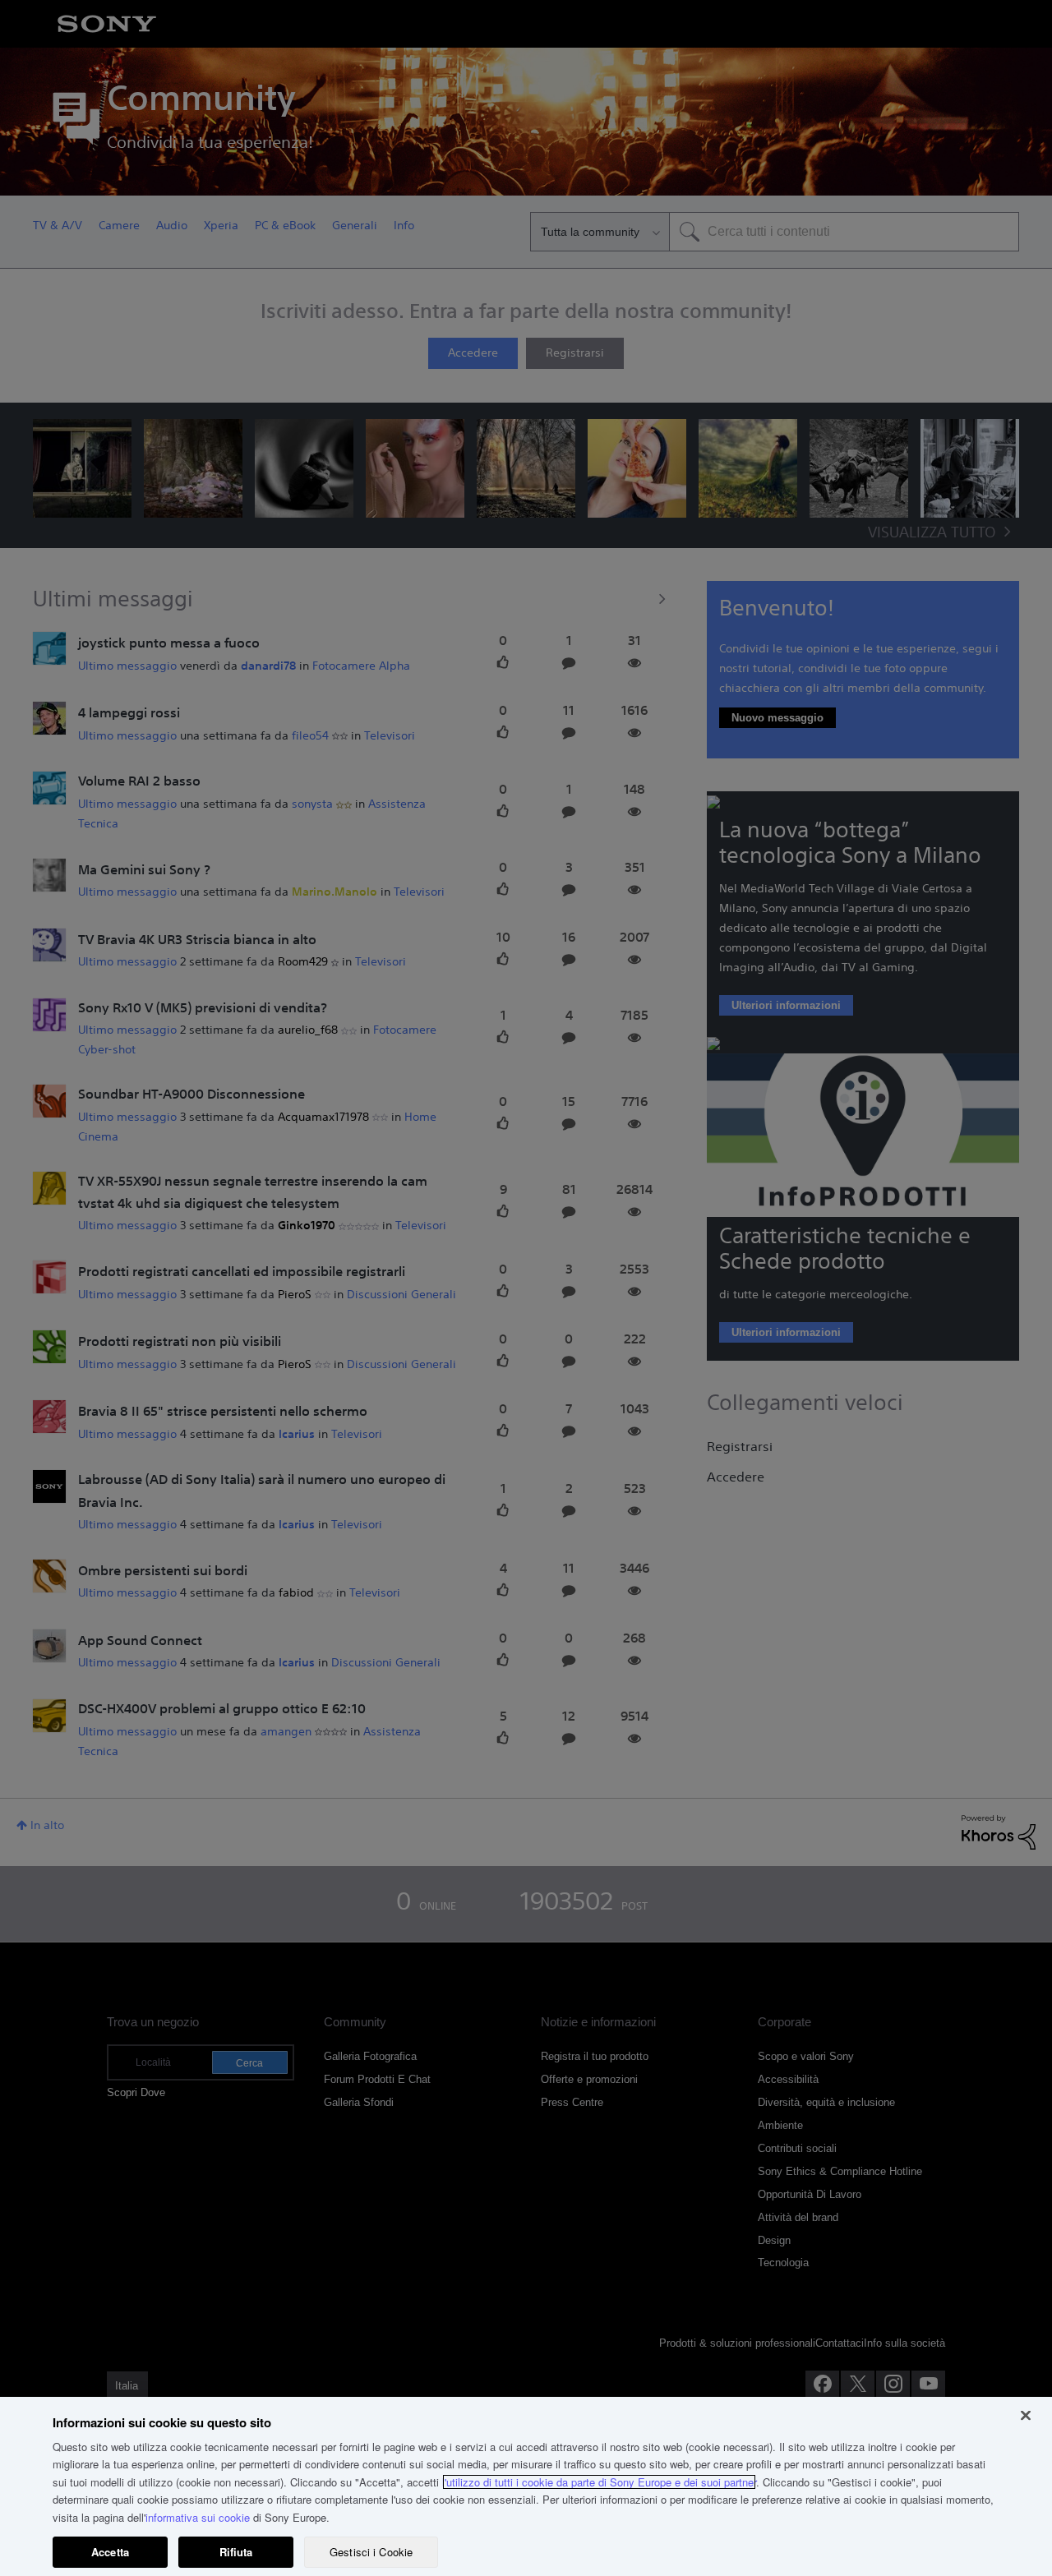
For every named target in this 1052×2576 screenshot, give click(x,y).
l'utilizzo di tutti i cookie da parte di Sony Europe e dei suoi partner (599, 2482)
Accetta (110, 2552)
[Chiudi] (1026, 2415)
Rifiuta (236, 2552)
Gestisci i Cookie (371, 2552)
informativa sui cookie (198, 2517)
